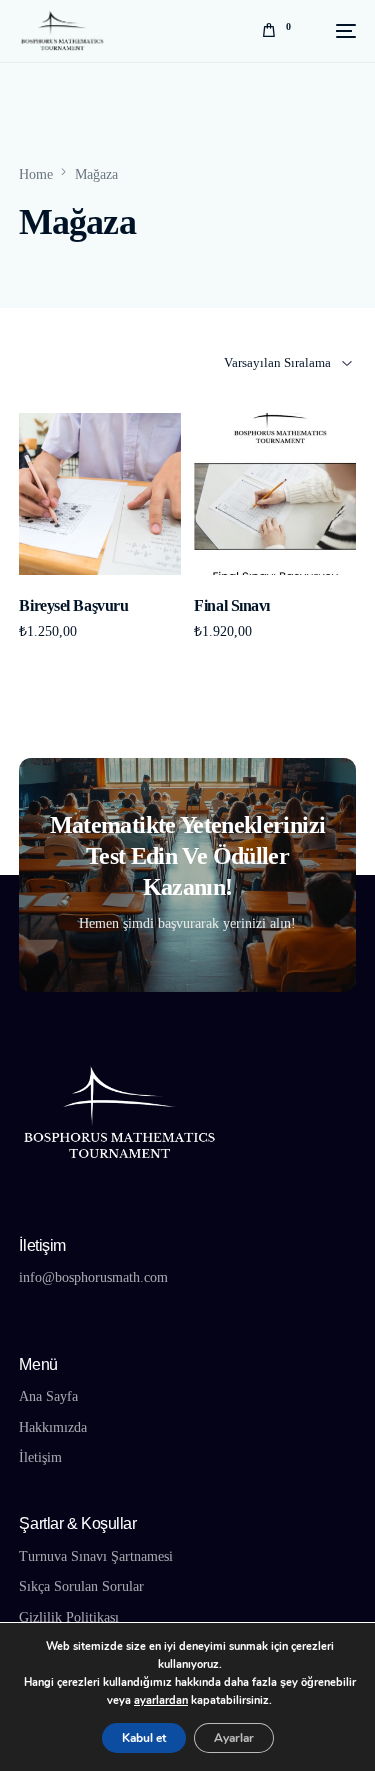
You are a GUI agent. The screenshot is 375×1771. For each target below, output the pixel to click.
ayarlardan (161, 1700)
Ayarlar (234, 1738)
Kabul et (144, 1738)
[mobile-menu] (333, 30)
